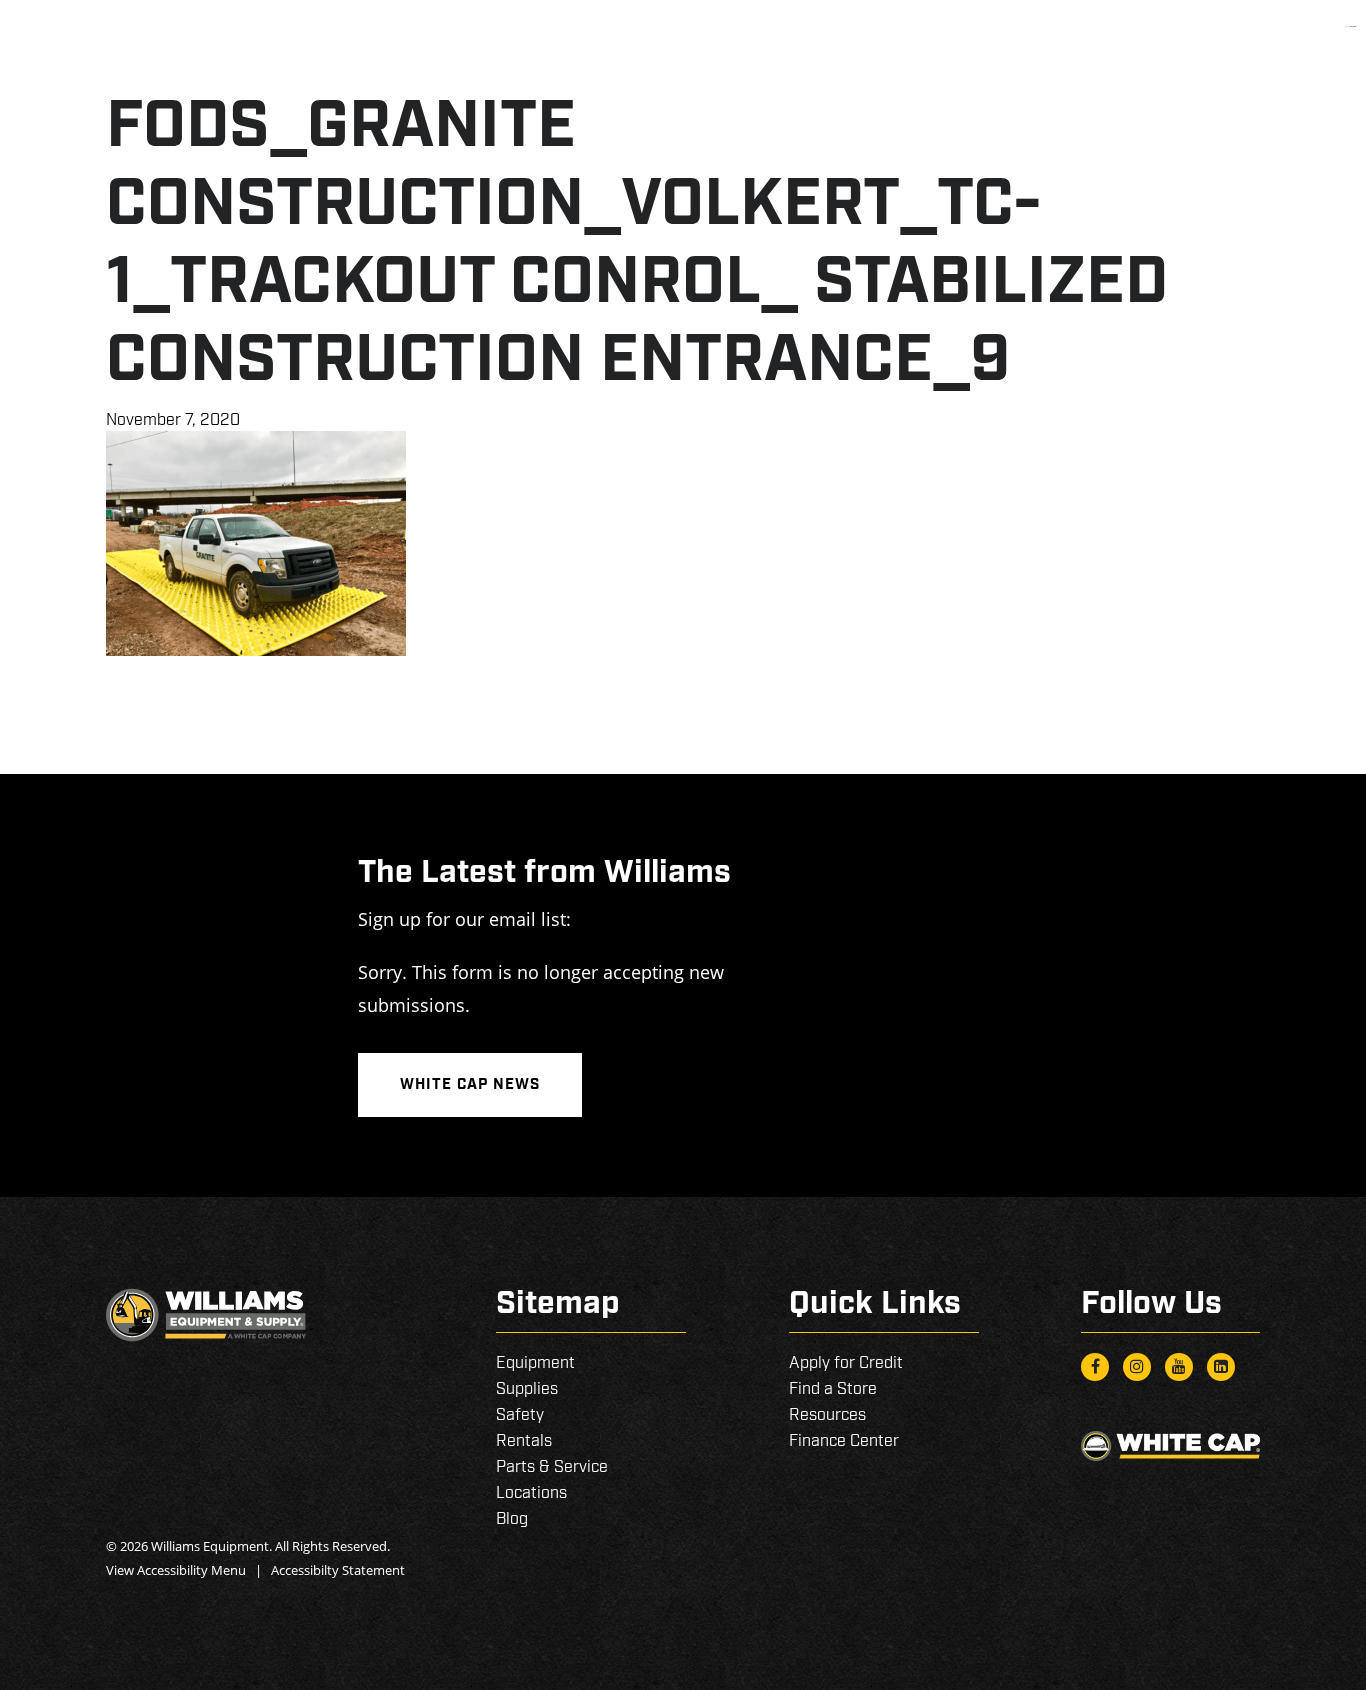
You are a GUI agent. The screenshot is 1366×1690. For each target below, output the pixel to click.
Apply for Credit (846, 1363)
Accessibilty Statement (338, 1570)
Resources (827, 1415)
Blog (512, 1519)
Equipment (535, 1363)
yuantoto (1353, 26)
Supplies (527, 1389)
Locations (531, 1493)
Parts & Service (552, 1467)
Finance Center (844, 1441)
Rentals (524, 1441)
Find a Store (833, 1389)
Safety (520, 1415)
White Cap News (470, 1085)
